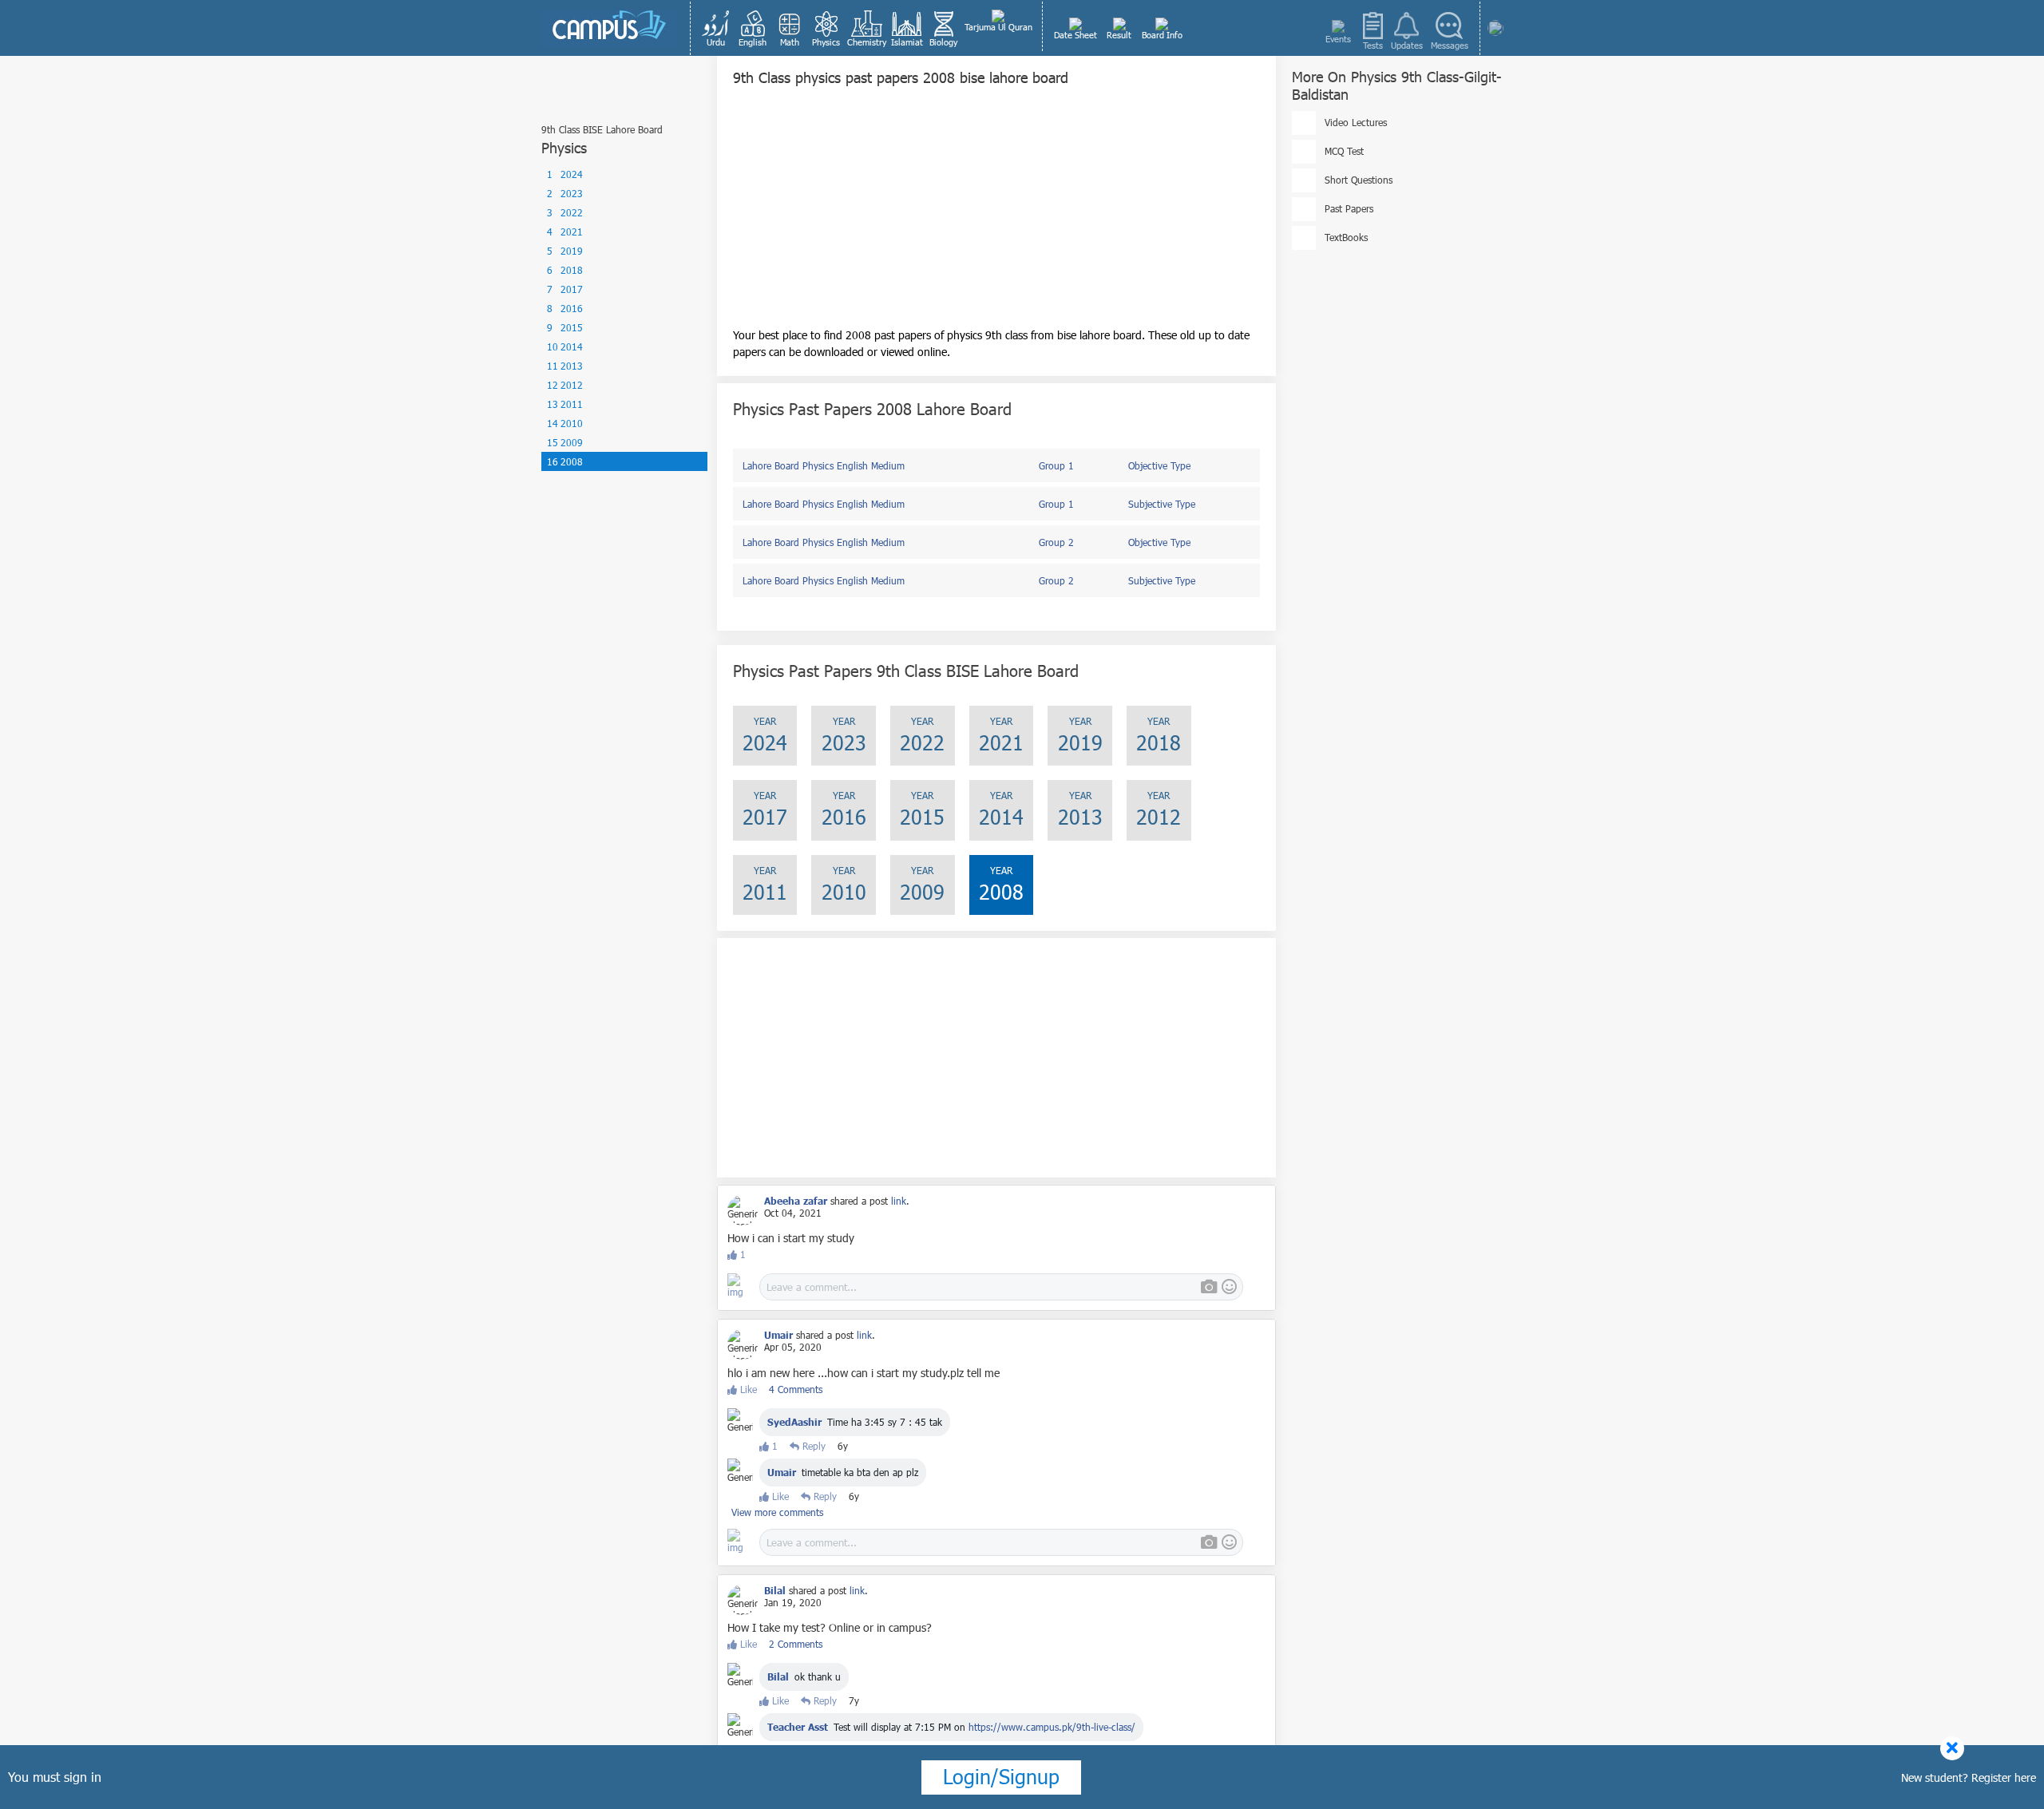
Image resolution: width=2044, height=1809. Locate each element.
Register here (2004, 1777)
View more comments (777, 1512)
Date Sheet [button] (1075, 35)
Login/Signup (1001, 1776)
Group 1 (1056, 465)
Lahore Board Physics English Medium (824, 465)
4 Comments (796, 1389)
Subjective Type (1162, 504)
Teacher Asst (798, 1727)
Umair (782, 1472)
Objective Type (1159, 465)
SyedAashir (794, 1422)
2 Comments (796, 1644)
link (899, 1201)
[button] (716, 28)
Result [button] (1119, 35)
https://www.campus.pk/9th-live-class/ (1052, 1727)
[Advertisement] (996, 215)
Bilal (778, 1676)
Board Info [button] (1162, 35)
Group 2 (1056, 542)
